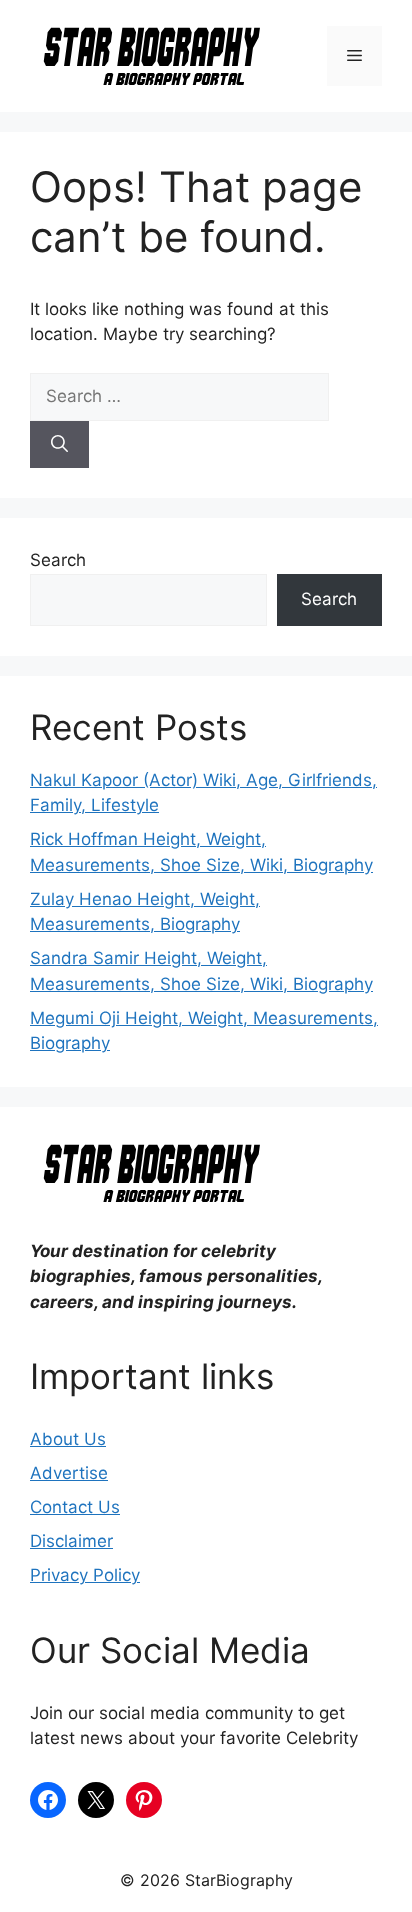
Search (58, 560)
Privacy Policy (85, 1575)
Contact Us (75, 1507)
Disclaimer (71, 1541)
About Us (68, 1439)
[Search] (59, 445)
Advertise (69, 1473)
